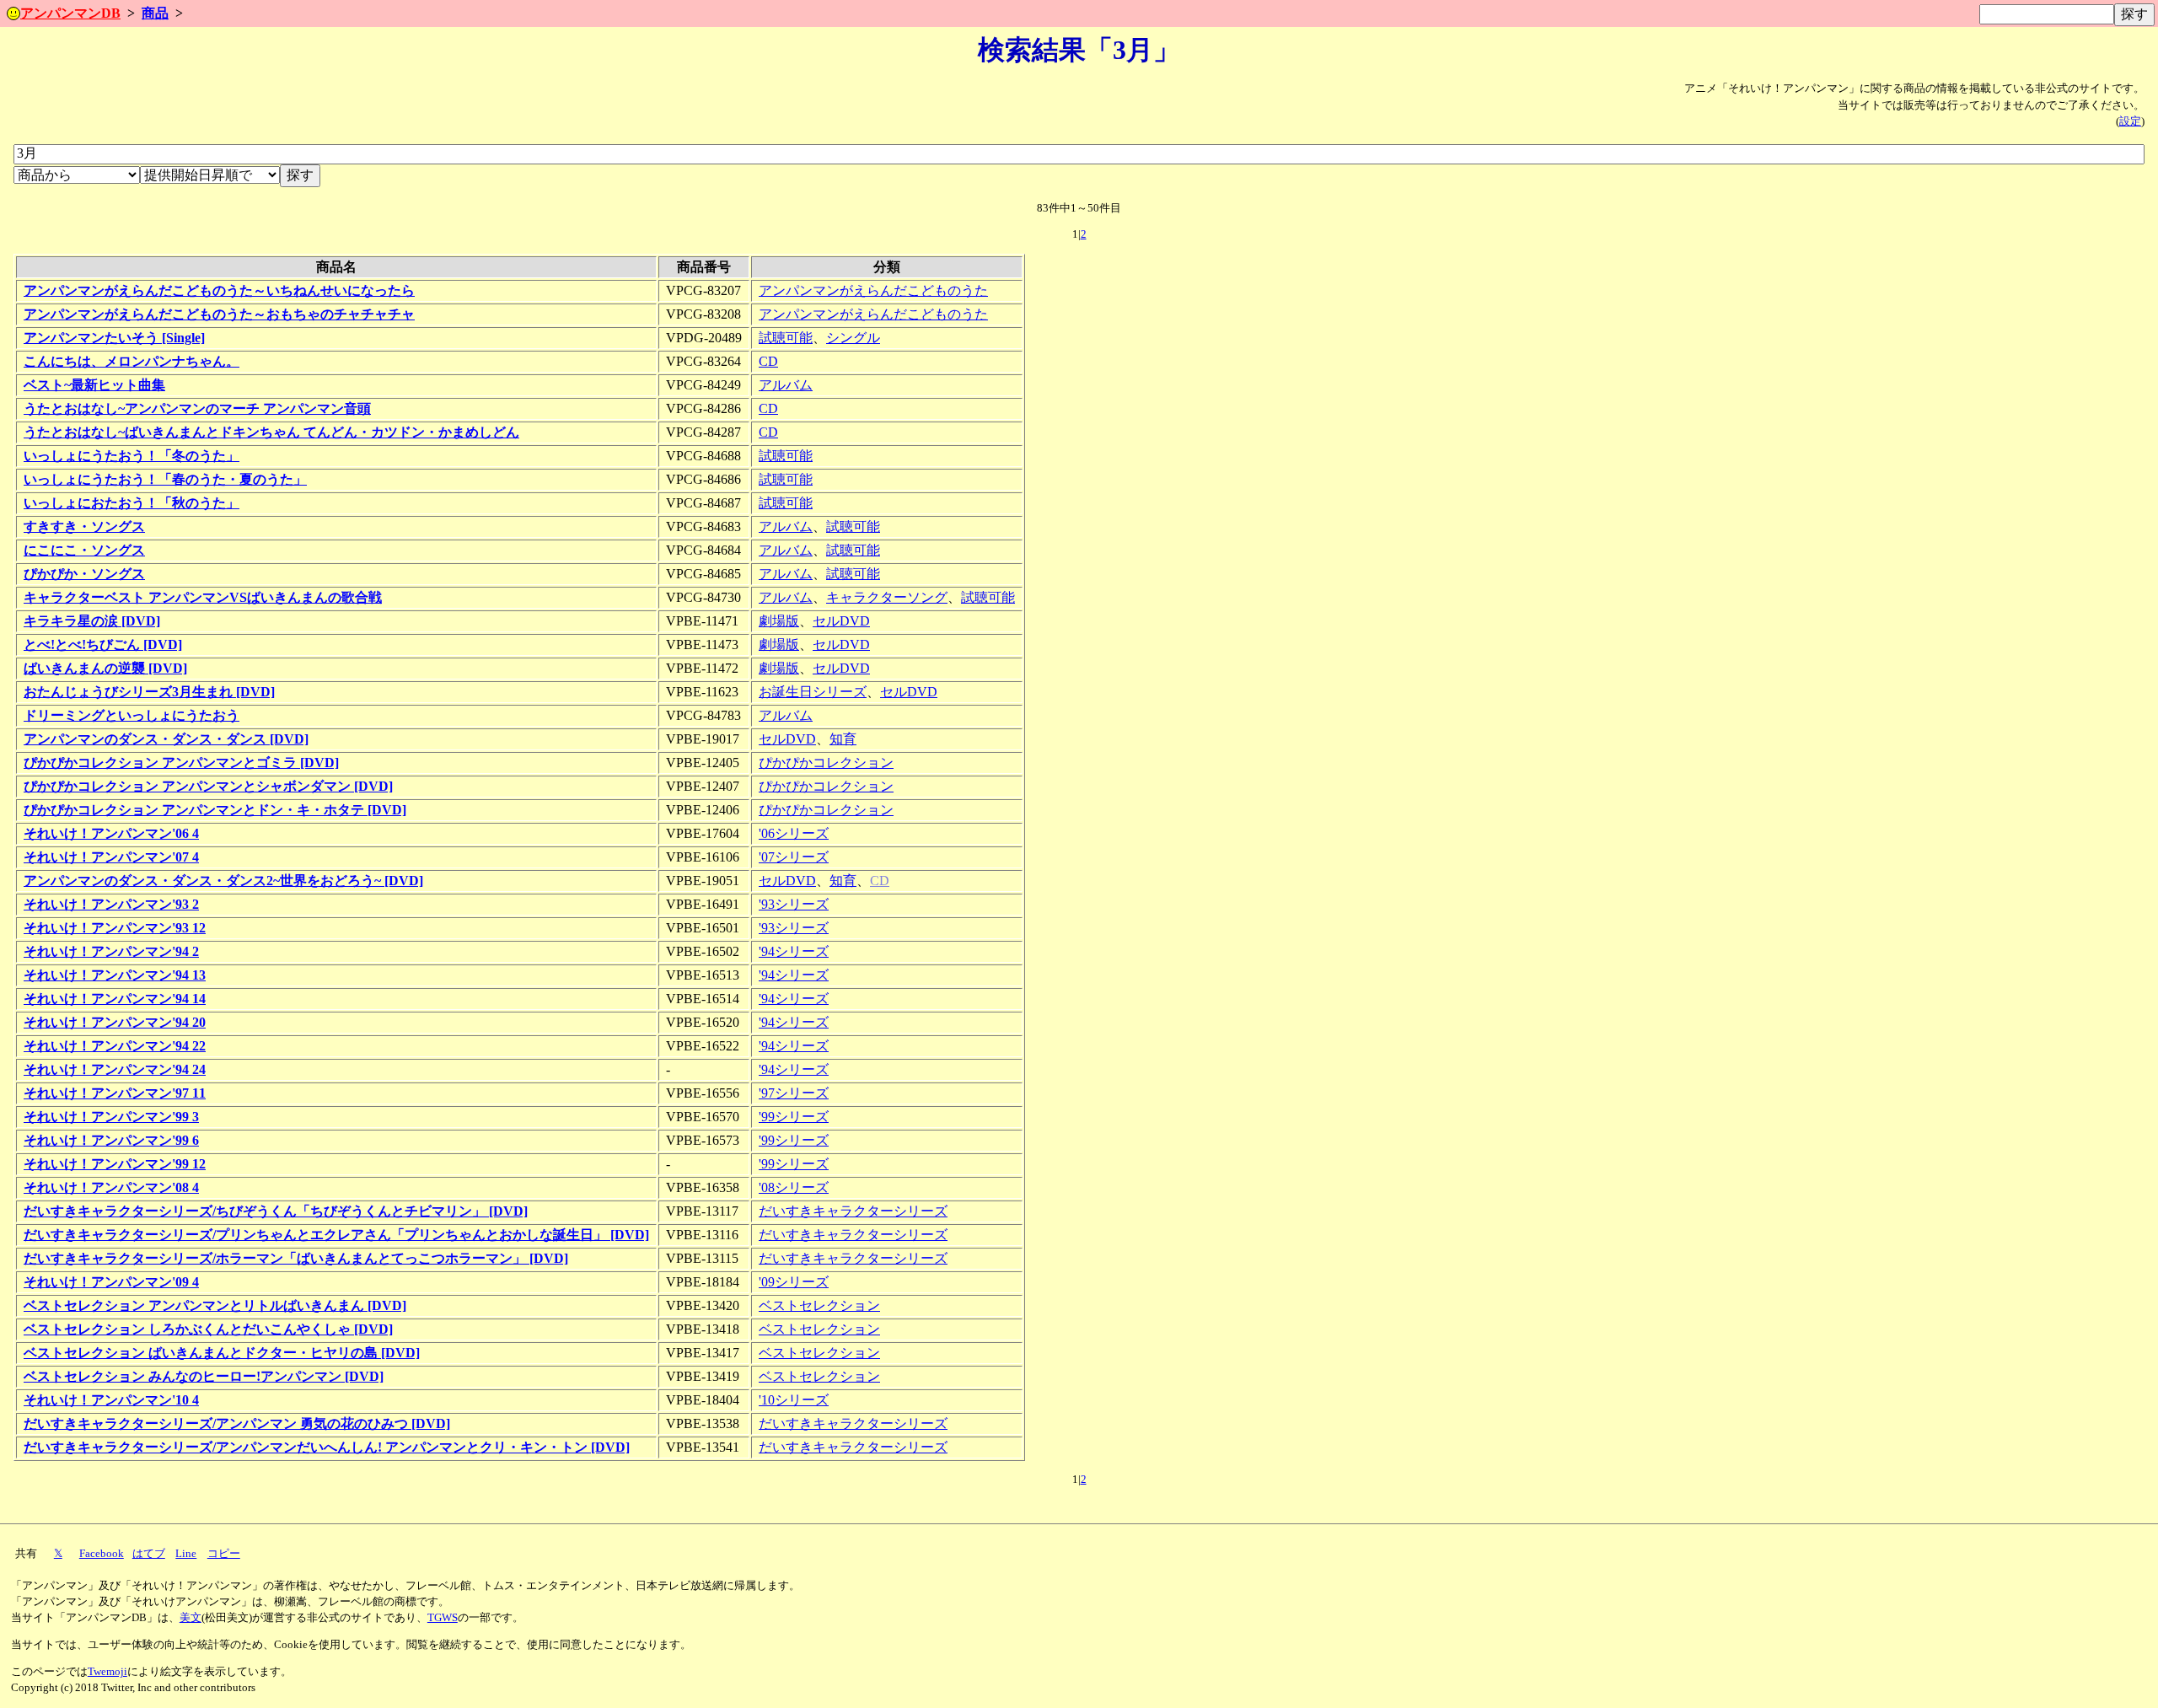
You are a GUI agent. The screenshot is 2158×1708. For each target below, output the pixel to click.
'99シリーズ (794, 1117)
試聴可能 (786, 338)
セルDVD (841, 621)
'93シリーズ (794, 904)
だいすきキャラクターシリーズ (853, 1211)
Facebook (102, 1554)
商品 (155, 13)
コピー (224, 1554)
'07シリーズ (794, 857)
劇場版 (779, 621)
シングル (853, 338)
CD (768, 361)
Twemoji (107, 1672)
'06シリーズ (794, 833)
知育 (843, 739)
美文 (191, 1618)
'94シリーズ (794, 951)
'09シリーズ (794, 1282)
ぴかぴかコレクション (826, 763)
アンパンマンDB (70, 13)
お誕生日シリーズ (813, 692)
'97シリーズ (794, 1093)
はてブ (149, 1554)
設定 (2130, 121)
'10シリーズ (794, 1400)
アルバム (786, 385)
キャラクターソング (887, 597)
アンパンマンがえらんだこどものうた (873, 290)
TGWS (443, 1618)
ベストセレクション (819, 1305)
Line (186, 1554)
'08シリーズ (794, 1187)
